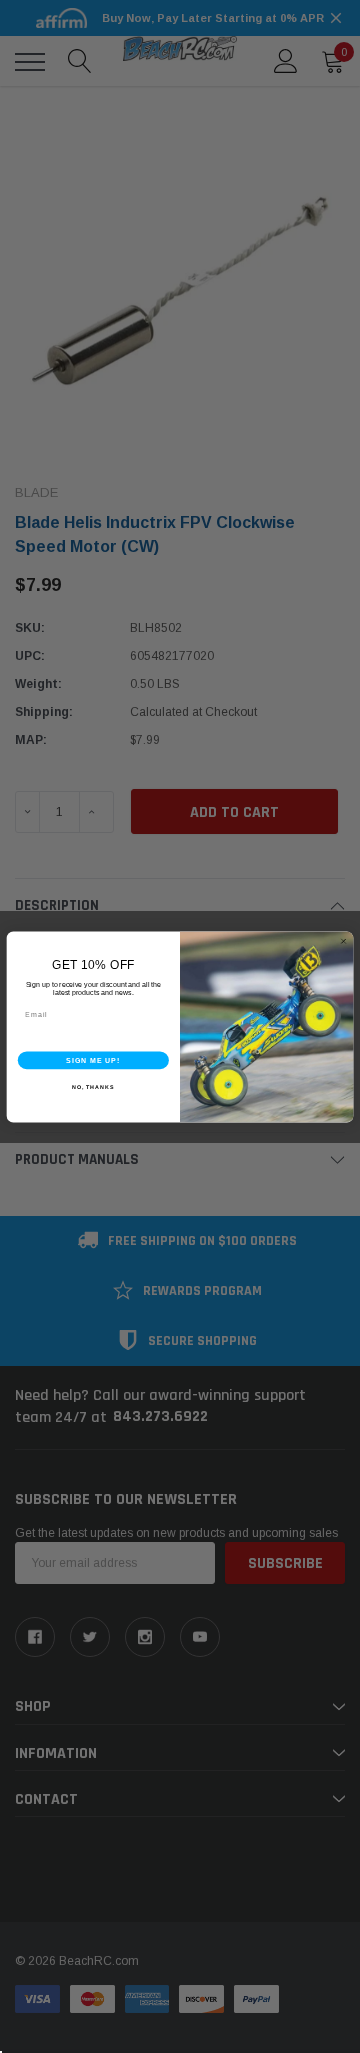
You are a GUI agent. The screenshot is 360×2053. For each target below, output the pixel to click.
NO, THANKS (93, 1086)
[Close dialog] (343, 940)
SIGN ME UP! (93, 1060)
